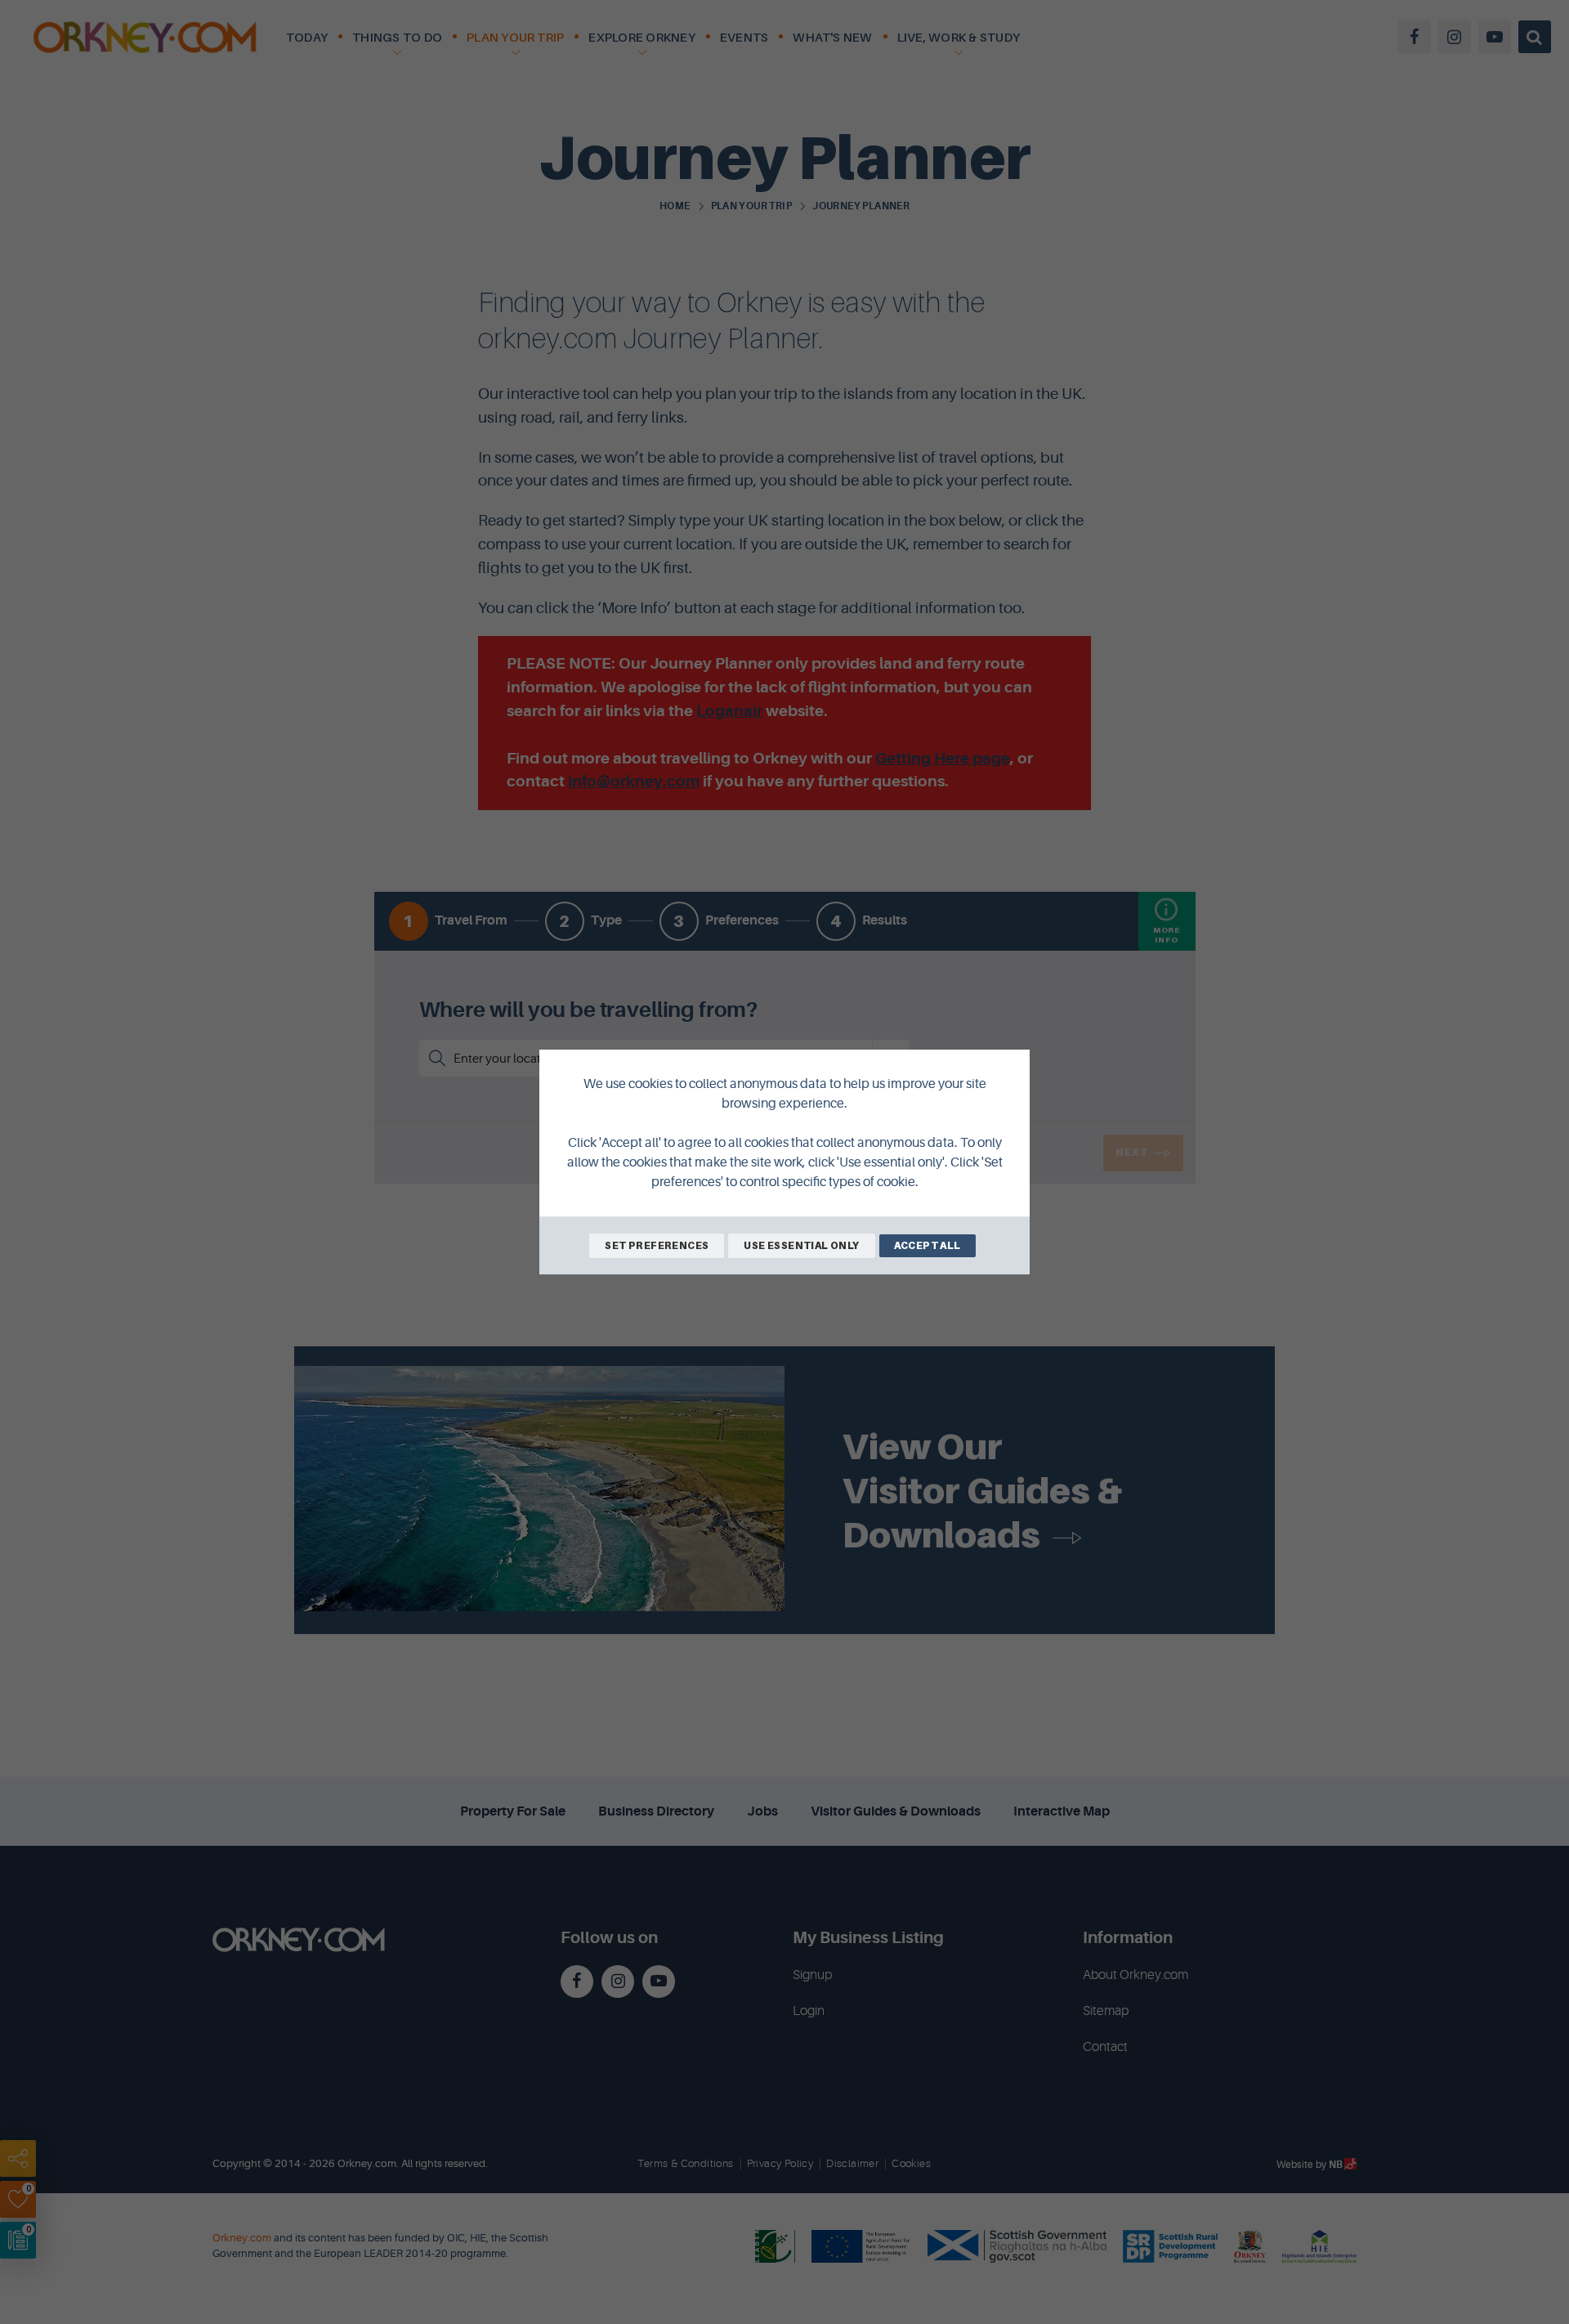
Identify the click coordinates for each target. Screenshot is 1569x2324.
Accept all (928, 1245)
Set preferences (657, 1245)
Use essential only (801, 1245)
